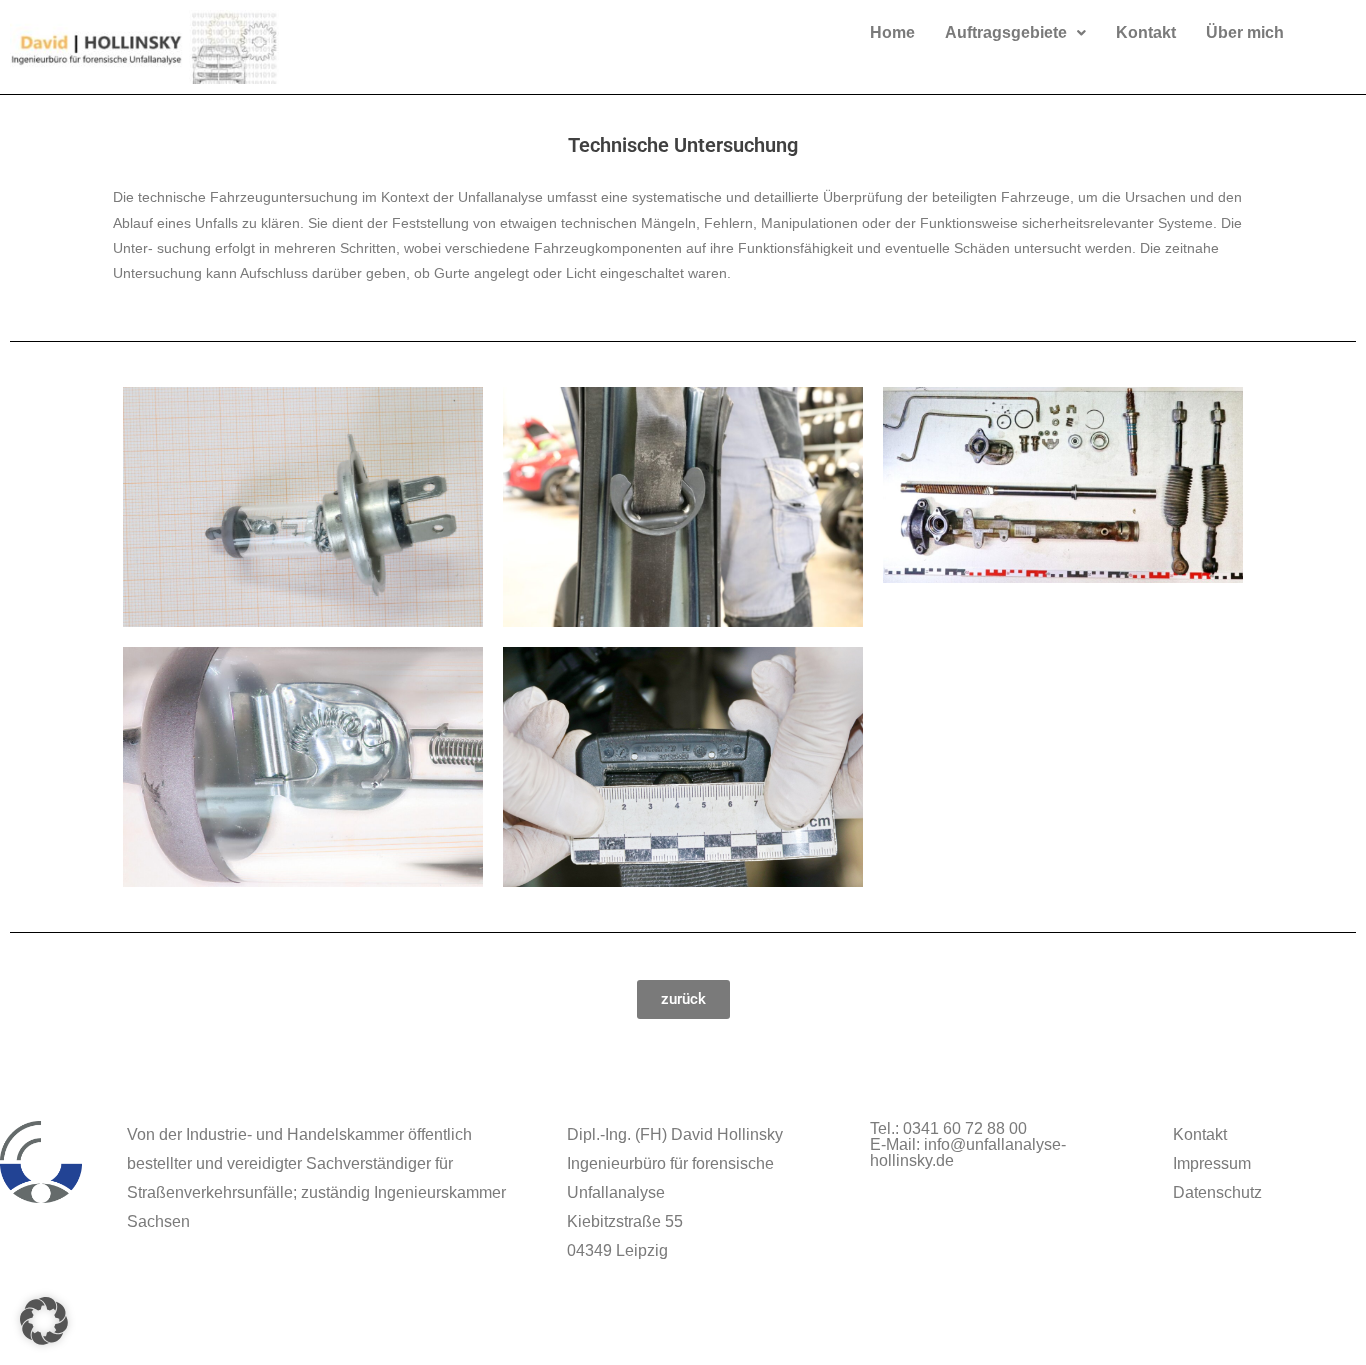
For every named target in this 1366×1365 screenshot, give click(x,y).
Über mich (1245, 32)
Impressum (1212, 1163)
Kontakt (1146, 32)
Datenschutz (1217, 1192)
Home (892, 32)
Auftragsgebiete (1006, 32)
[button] (1015, 33)
